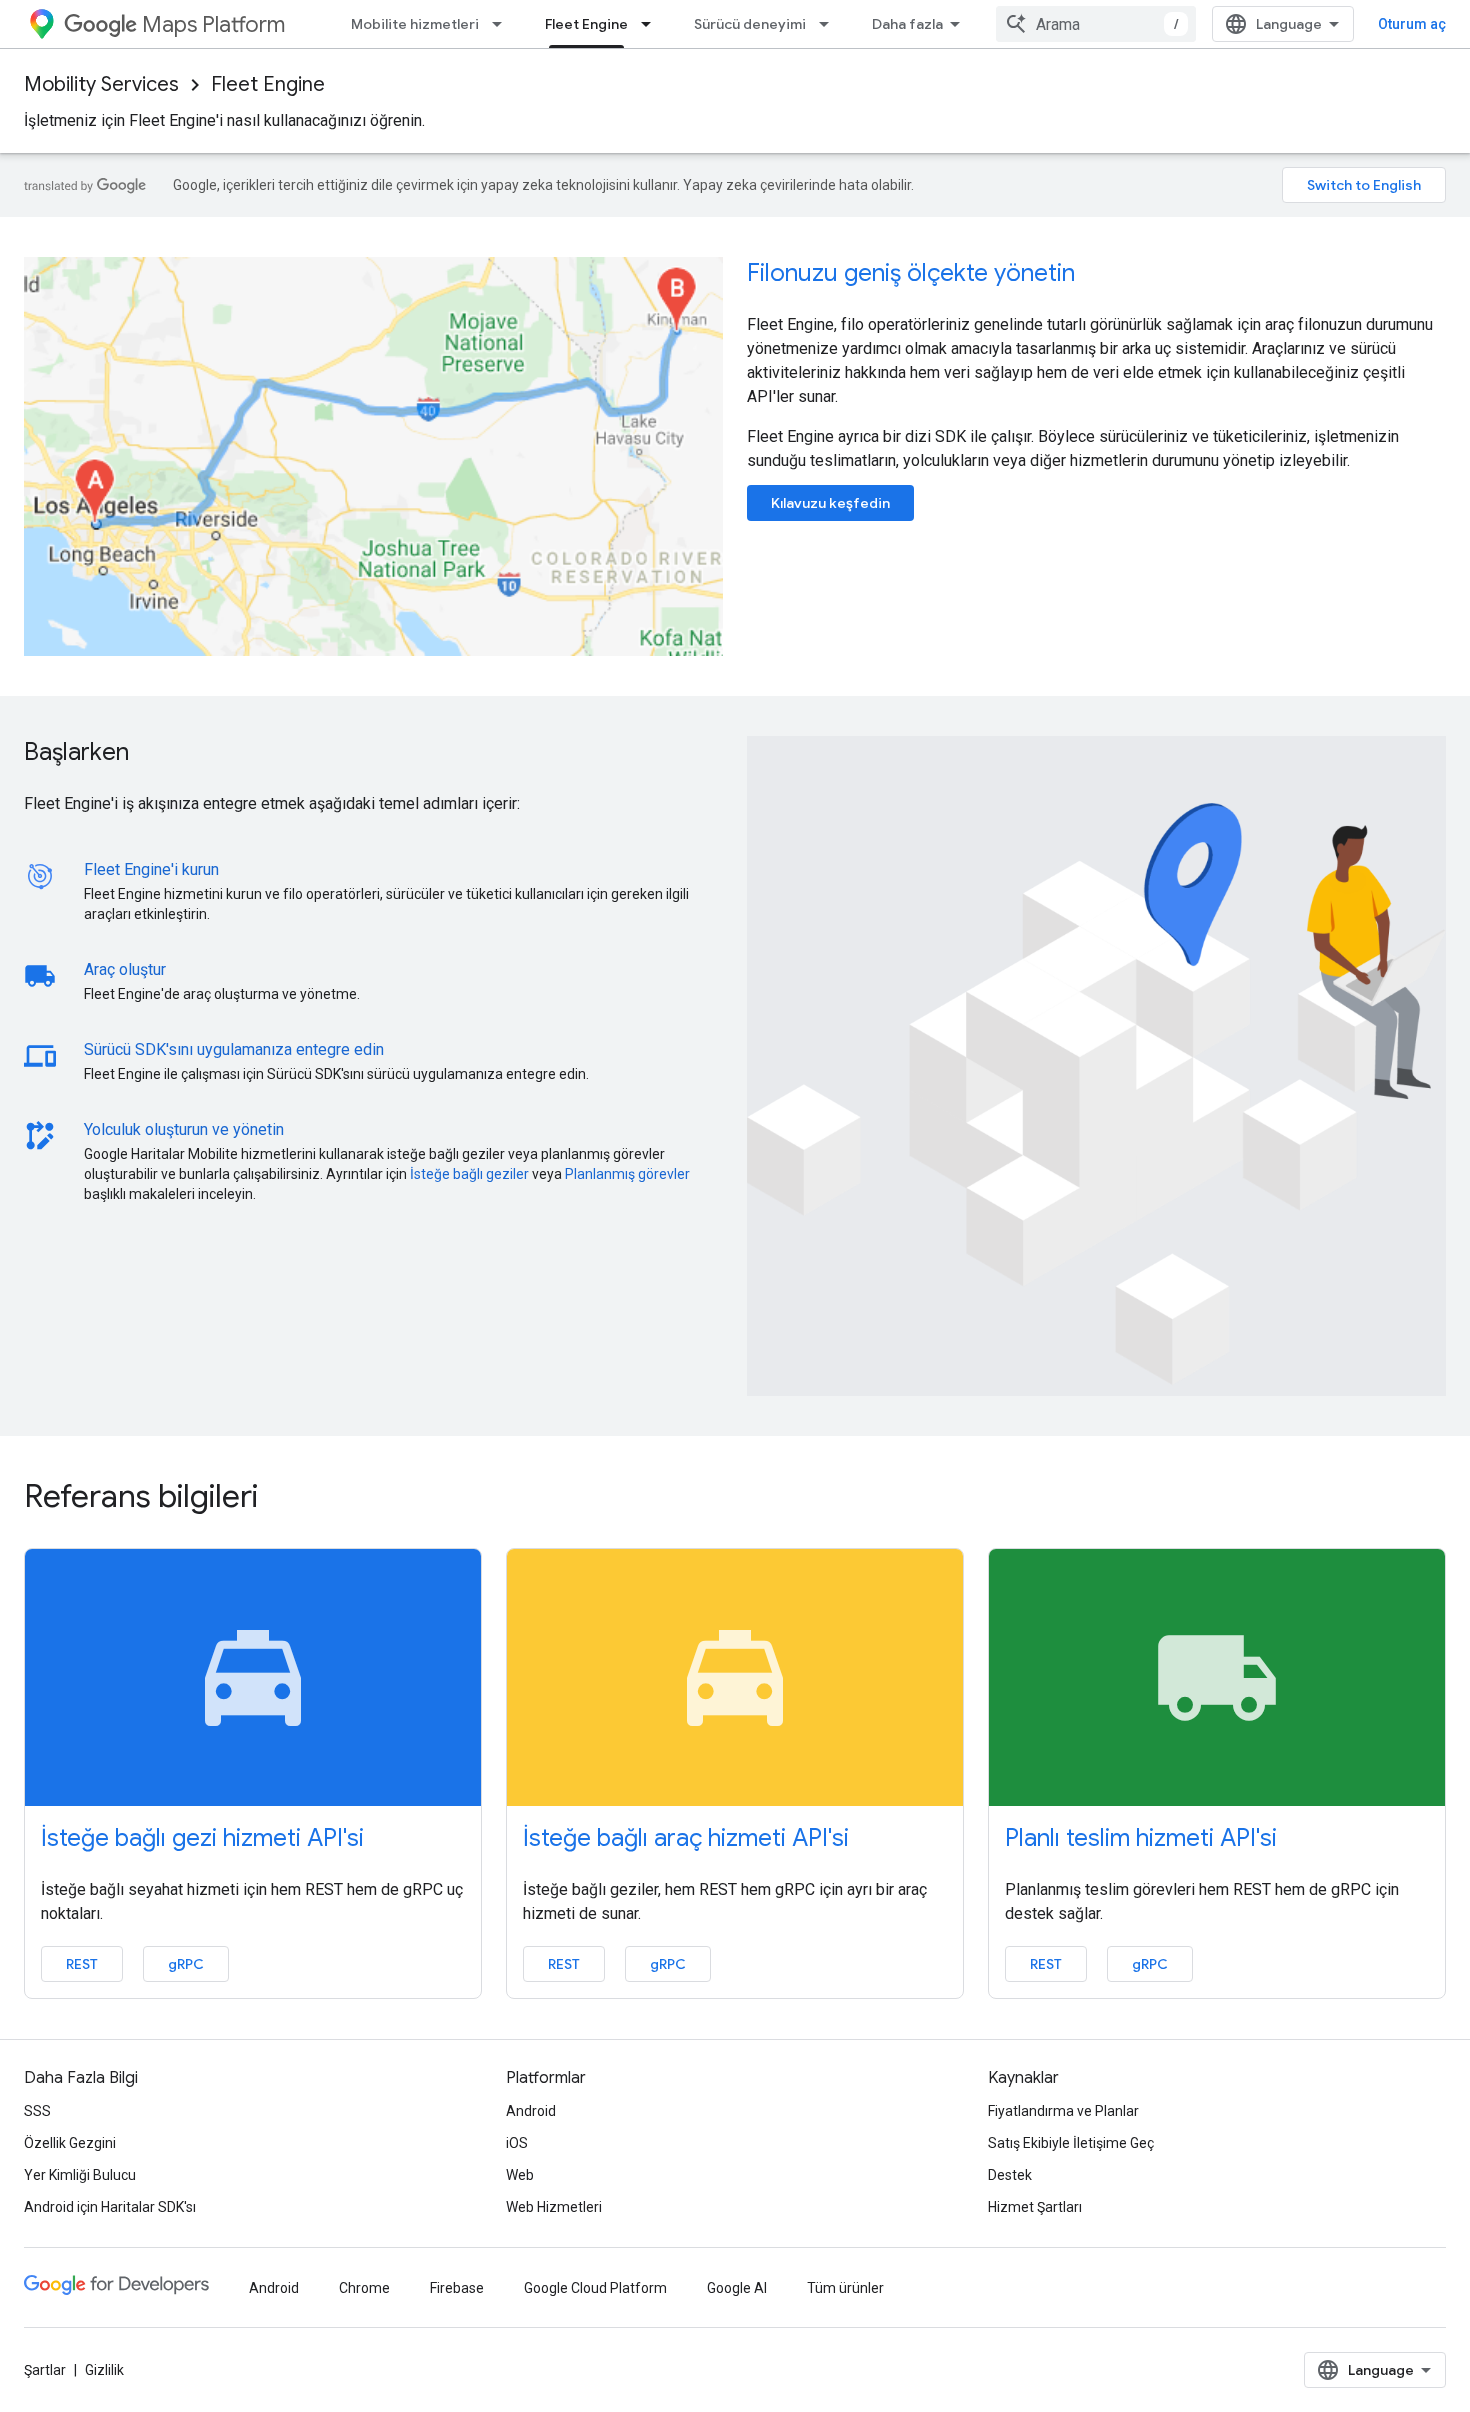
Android (531, 2111)
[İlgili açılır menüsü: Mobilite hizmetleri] (503, 24)
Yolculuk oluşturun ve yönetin (184, 1129)
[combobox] (1096, 24)
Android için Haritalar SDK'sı (110, 2207)
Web (520, 2175)
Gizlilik (104, 2370)
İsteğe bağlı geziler (469, 1174)
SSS (37, 2111)
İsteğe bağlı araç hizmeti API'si (686, 1838)
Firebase (457, 2288)
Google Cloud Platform (595, 2288)
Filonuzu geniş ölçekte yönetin (911, 273)
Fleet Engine (586, 24)
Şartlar (45, 2370)
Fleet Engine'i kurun (151, 869)
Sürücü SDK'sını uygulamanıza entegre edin (234, 1049)
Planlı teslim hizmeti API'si (1141, 1838)
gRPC (186, 1964)
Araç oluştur (125, 969)
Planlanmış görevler (627, 1174)
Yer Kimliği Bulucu (80, 2175)
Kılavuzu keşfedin (830, 503)
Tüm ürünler (845, 2288)
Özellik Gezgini (70, 2143)
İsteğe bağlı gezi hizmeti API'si (202, 1838)
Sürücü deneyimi (750, 24)
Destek (1010, 2175)
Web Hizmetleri (554, 2207)
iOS (517, 2143)
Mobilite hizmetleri (415, 24)
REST (82, 1964)
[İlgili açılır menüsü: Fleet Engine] (652, 24)
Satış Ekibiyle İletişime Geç (1071, 2143)
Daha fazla (907, 24)
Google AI (737, 2288)
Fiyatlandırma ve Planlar (1063, 2111)
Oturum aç (1412, 24)
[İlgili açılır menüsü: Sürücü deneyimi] (830, 24)
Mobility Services (101, 84)
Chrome (364, 2288)
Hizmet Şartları (1035, 2207)
